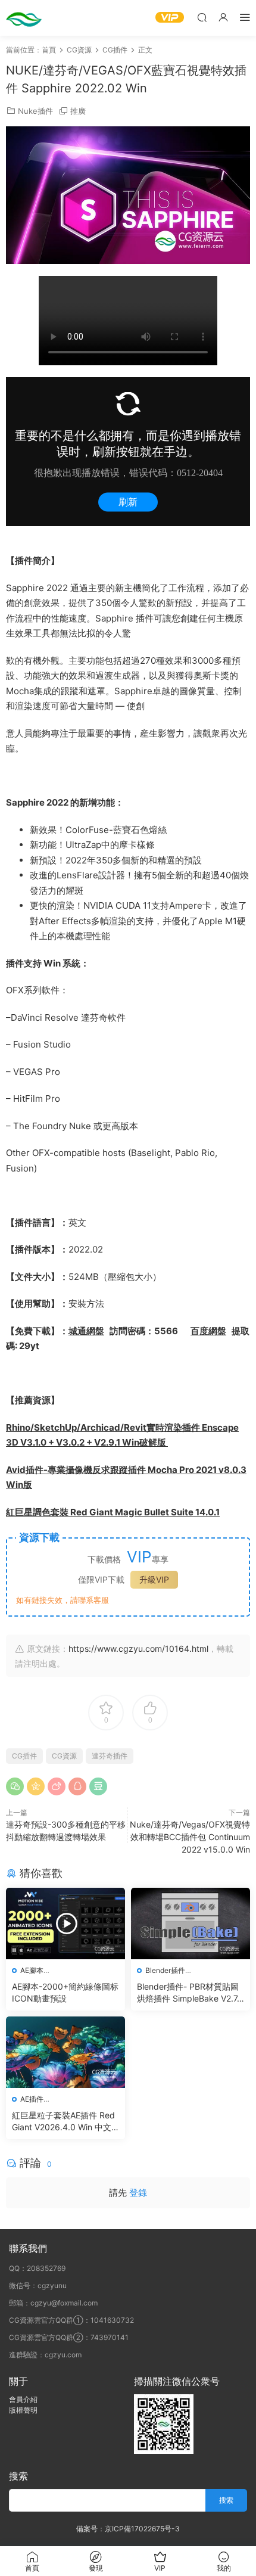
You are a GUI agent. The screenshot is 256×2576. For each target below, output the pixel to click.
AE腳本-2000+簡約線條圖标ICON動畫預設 (65, 1992)
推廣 (78, 111)
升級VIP (154, 1579)
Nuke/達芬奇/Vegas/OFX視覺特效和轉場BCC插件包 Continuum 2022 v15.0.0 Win (190, 1837)
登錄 (138, 2193)
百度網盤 (208, 1331)
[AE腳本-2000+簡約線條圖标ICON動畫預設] (65, 1924)
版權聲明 (23, 2410)
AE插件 (32, 2099)
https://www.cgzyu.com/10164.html (138, 1649)
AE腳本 (32, 1970)
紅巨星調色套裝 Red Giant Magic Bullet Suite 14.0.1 (113, 1512)
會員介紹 (23, 2399)
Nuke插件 (35, 111)
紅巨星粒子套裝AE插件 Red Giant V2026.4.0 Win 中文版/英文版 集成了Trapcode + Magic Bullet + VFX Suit (63, 2122)
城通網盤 (86, 1331)
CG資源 (64, 1756)
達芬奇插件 (110, 1756)
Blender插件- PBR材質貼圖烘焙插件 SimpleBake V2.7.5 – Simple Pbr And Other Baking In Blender (190, 1993)
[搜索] (202, 17)
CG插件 (24, 1756)
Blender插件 (165, 1970)
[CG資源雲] (24, 18)
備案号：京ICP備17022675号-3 (128, 2529)
